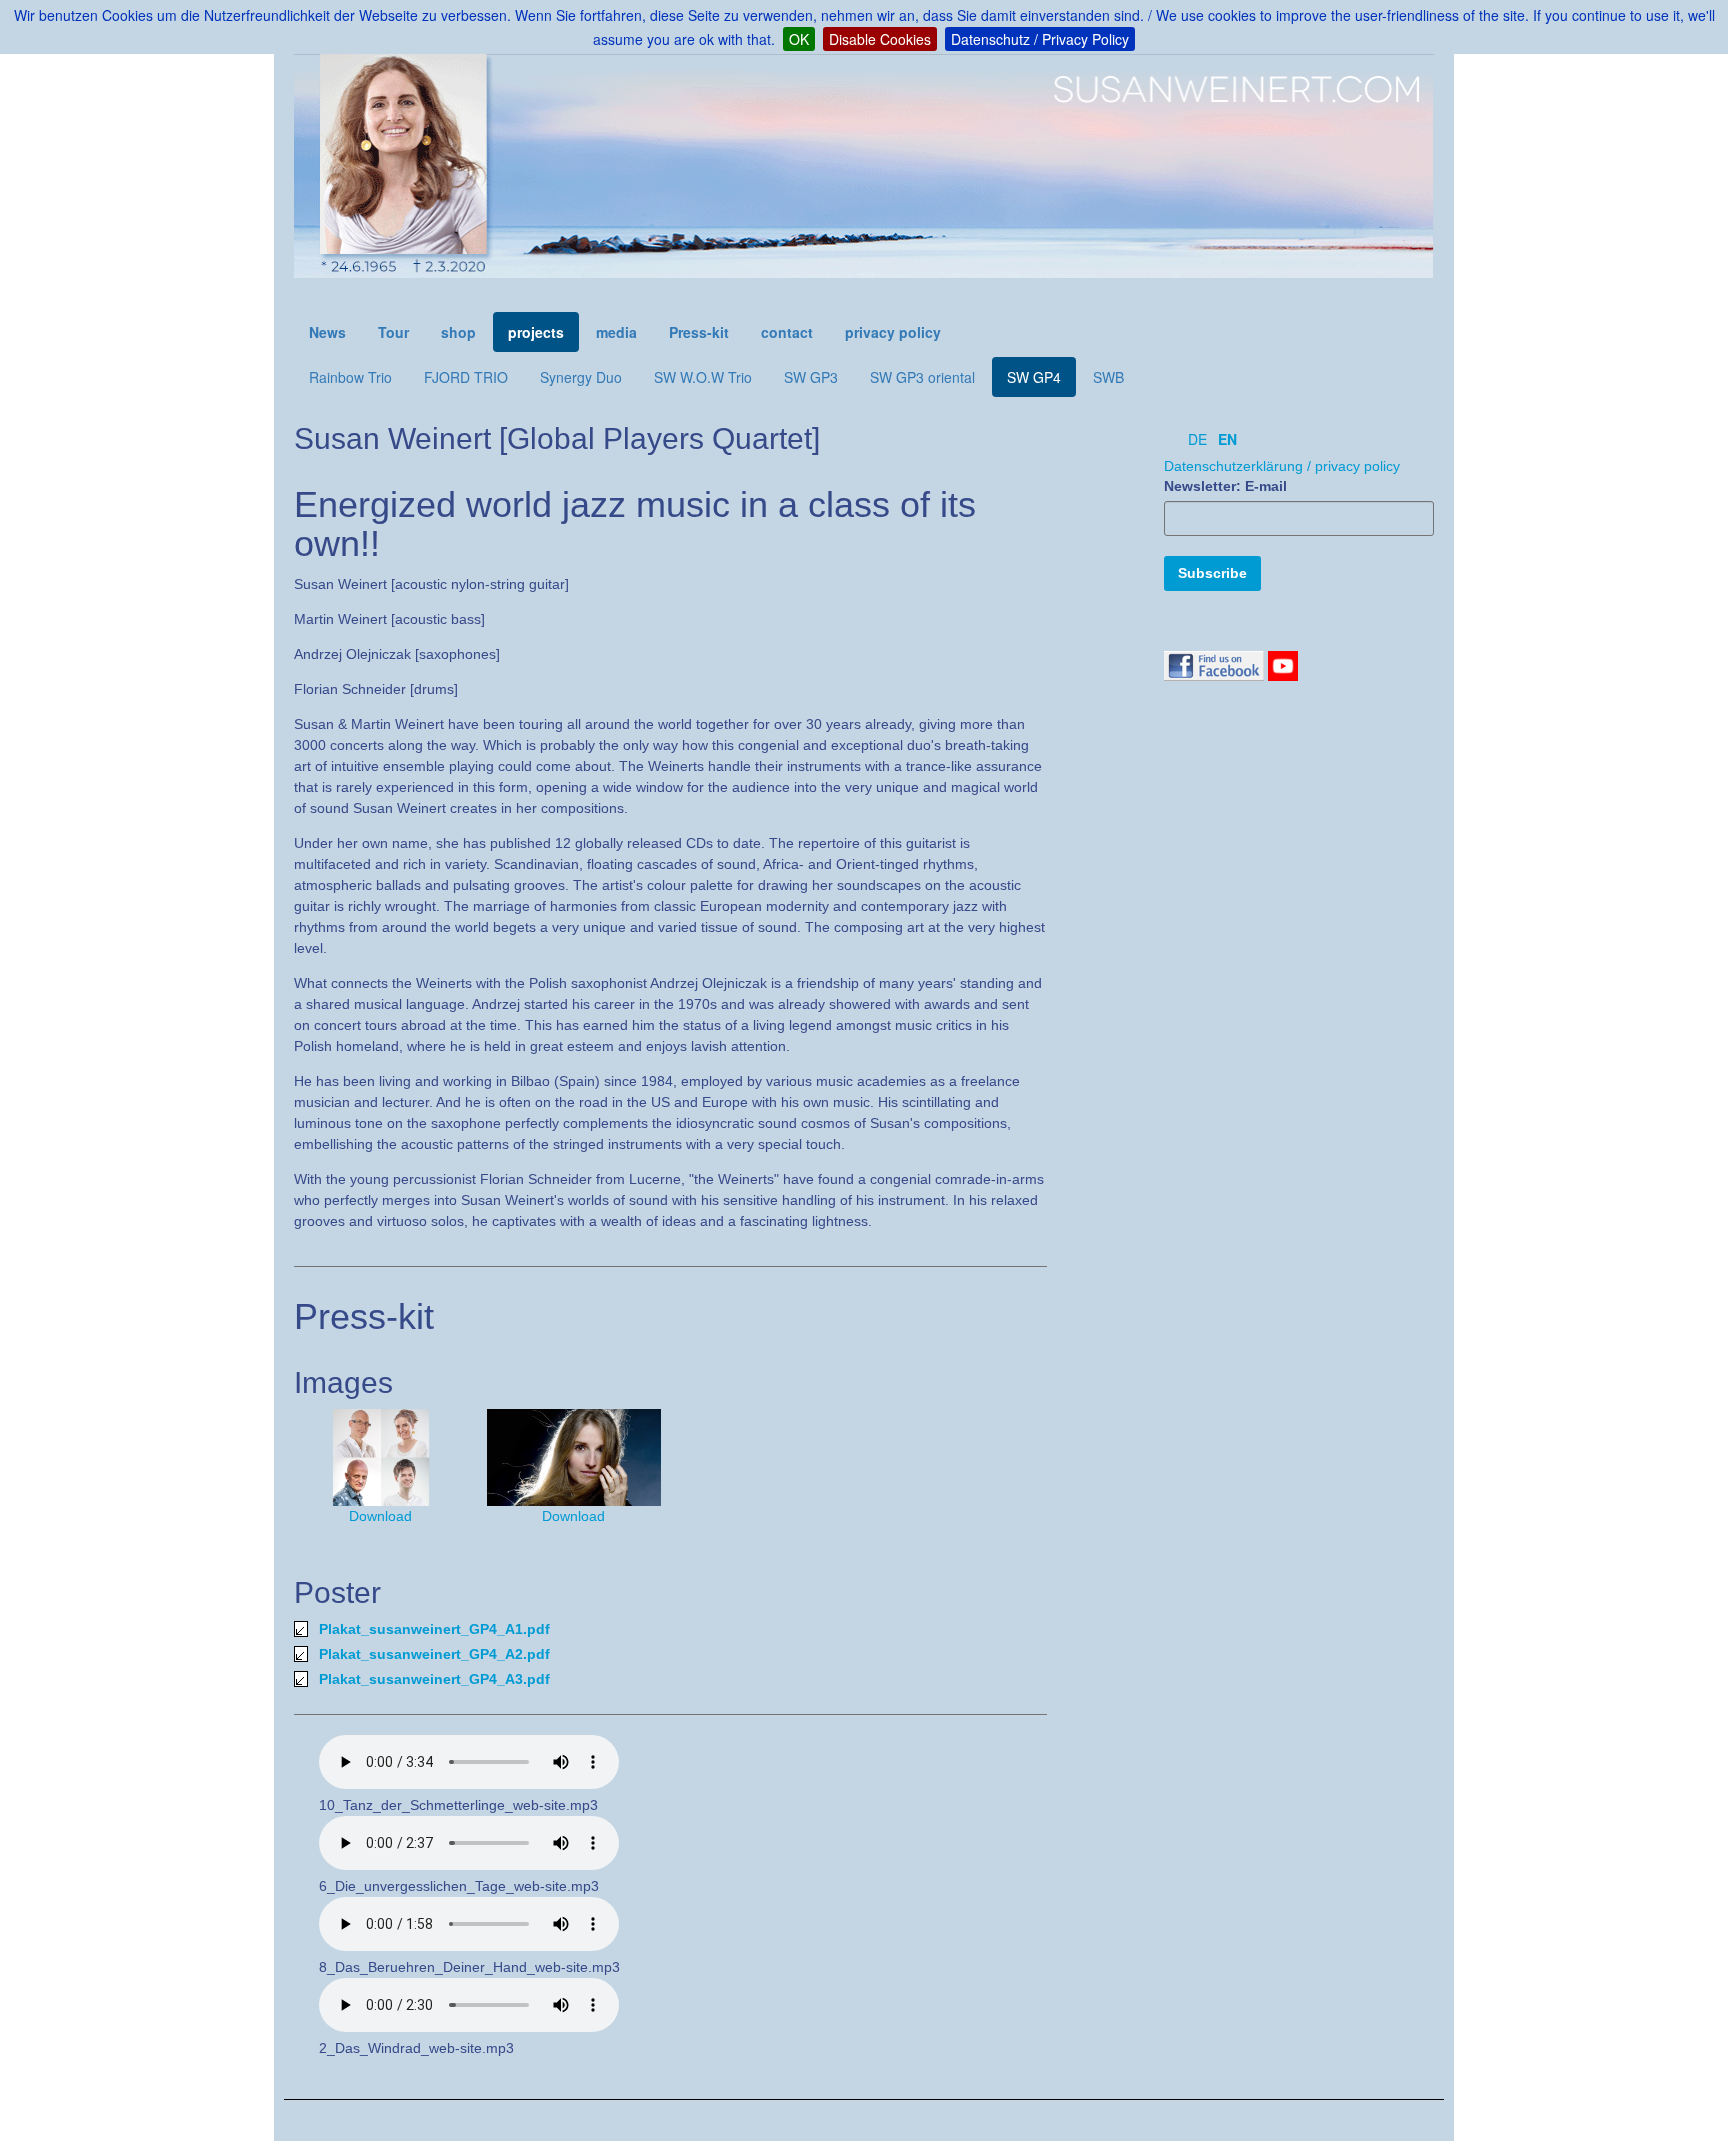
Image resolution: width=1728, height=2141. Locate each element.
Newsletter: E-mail (1225, 486)
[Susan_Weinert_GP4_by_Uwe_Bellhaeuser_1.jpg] (380, 1457)
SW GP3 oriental (922, 377)
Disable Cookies (880, 39)
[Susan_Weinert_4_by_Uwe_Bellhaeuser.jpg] (573, 1457)
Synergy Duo (581, 377)
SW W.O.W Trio (703, 377)
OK (799, 39)
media (616, 332)
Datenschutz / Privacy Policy (1040, 39)
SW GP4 (1034, 377)
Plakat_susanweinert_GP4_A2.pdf (434, 1654)
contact (787, 332)
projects (536, 332)
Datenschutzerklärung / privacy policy (1282, 466)
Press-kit (699, 332)
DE (1197, 439)
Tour (393, 332)
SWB (1108, 377)
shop (458, 332)
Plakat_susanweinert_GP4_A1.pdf (434, 1629)
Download (380, 1516)
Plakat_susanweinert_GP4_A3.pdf (434, 1679)
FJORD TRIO (466, 377)
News (327, 332)
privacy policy (893, 332)
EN (1227, 439)
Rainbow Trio (350, 377)
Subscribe (1212, 573)
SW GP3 (811, 377)
